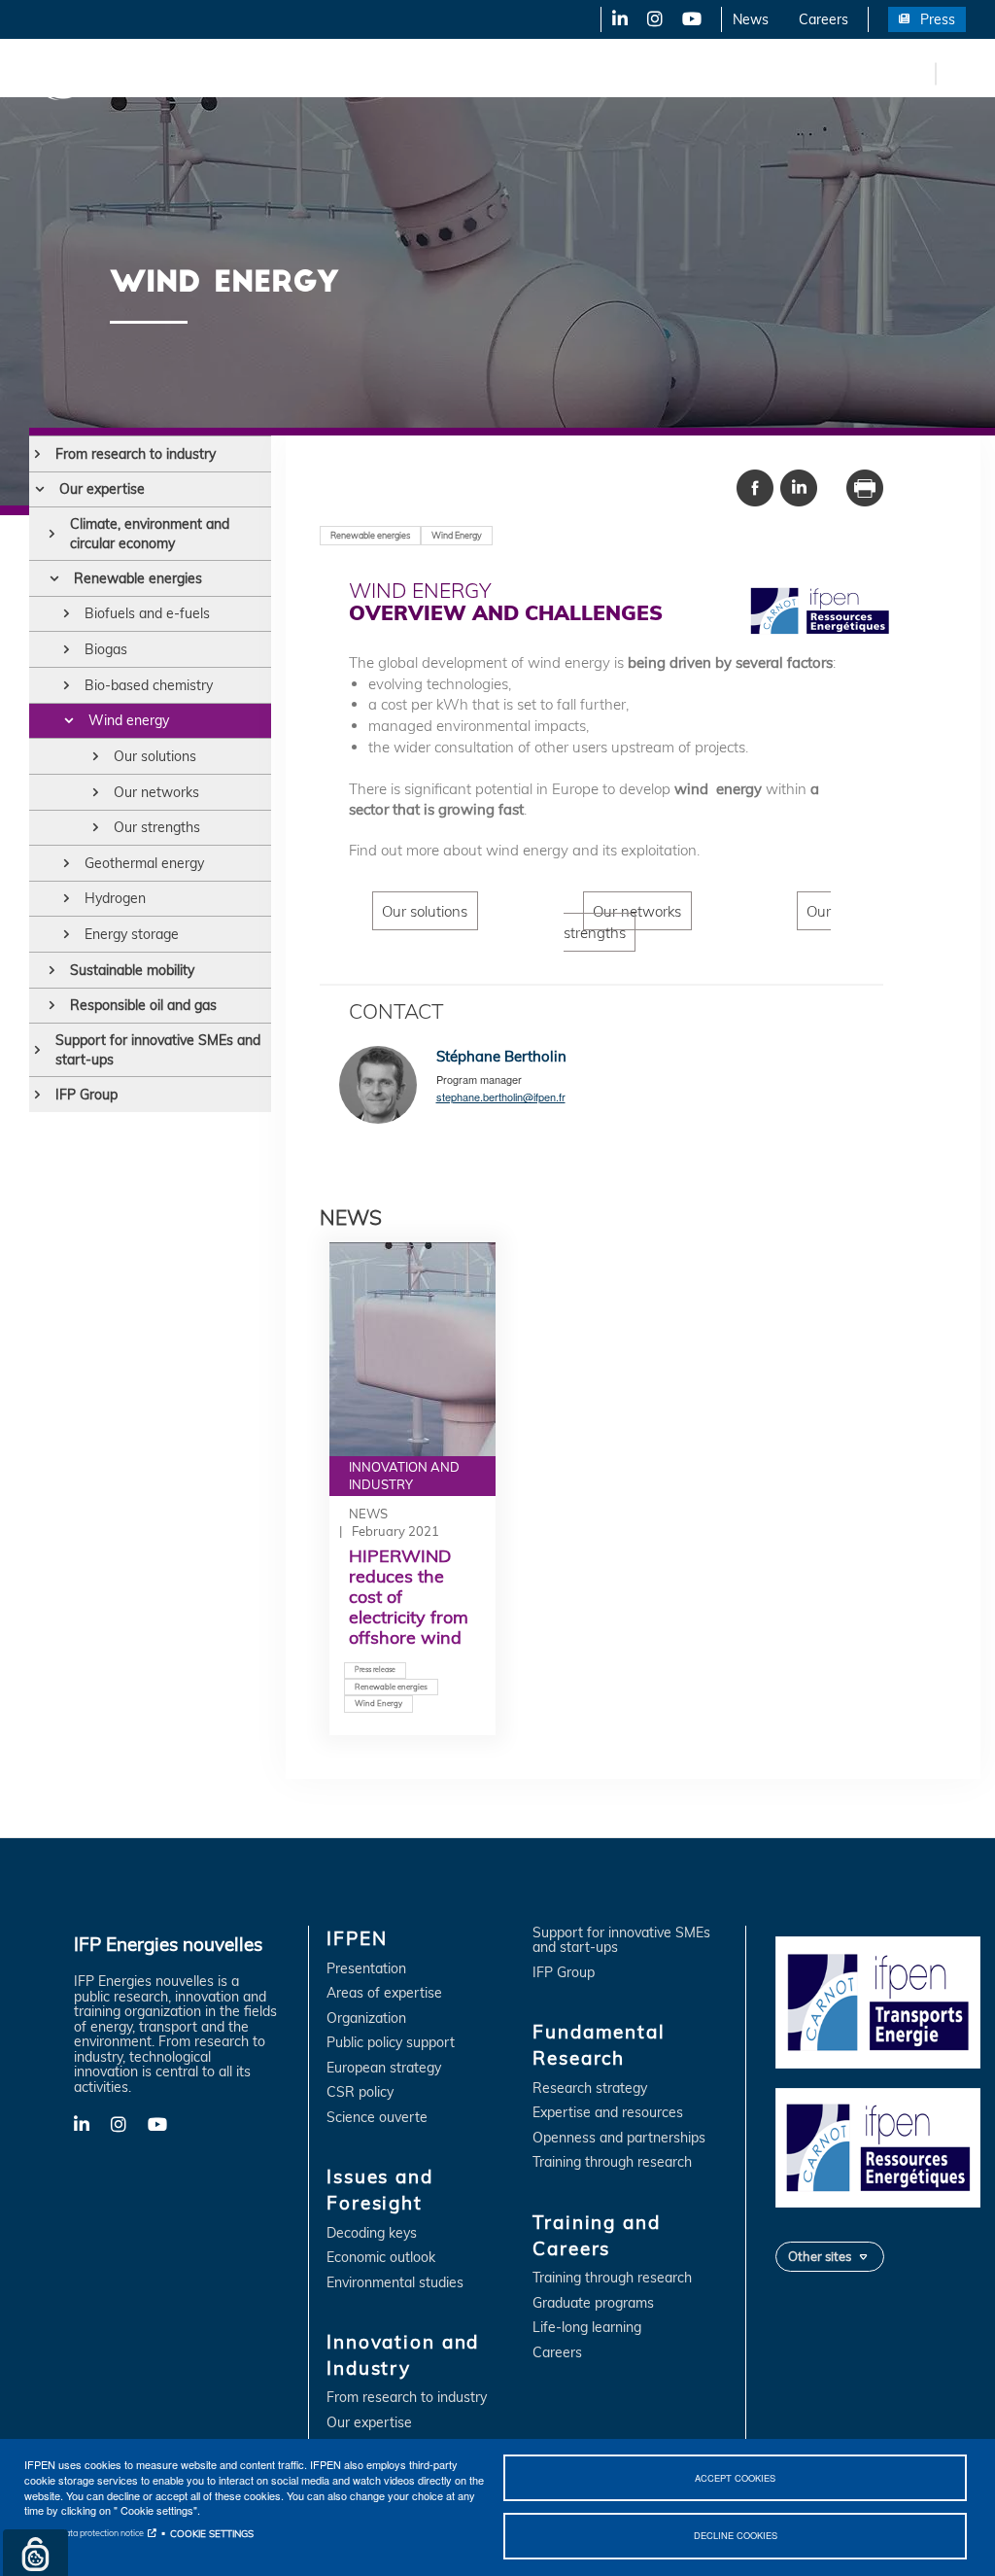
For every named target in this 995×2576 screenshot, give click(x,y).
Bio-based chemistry (149, 685)
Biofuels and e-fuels (147, 613)
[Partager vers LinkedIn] (799, 486)
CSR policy (360, 2092)
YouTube (690, 19)
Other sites (820, 2256)
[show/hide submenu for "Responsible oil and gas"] (52, 1005)
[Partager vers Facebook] (755, 486)
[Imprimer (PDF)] (865, 486)
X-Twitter (653, 19)
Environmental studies (395, 2283)
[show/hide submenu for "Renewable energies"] (54, 578)
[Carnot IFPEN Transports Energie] (878, 2002)
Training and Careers (833, 73)
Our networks (156, 792)
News (751, 19)
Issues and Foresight (318, 73)
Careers (823, 19)
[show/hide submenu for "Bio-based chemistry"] (67, 685)
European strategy (384, 2068)
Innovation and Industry (487, 73)
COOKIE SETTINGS (212, 2533)
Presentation (366, 1969)
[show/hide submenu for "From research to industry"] (37, 454)
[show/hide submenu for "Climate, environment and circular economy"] (52, 534)
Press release (375, 1670)
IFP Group (86, 1095)
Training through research (612, 2162)
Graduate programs (593, 2303)
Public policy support (391, 2043)
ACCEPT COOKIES (735, 2478)
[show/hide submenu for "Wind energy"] (69, 720)
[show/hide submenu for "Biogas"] (67, 649)
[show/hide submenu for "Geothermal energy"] (67, 863)
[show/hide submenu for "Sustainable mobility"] (52, 970)
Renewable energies (138, 578)
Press (938, 19)
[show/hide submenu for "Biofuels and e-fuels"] (67, 613)
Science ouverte (377, 2118)
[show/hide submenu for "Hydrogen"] (67, 898)
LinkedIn (613, 19)
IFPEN (202, 73)
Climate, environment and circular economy (150, 534)
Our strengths (157, 827)
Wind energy (129, 720)
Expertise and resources (608, 2113)
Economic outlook (381, 2258)
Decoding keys (372, 2233)
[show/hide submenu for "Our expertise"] (39, 489)
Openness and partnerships (619, 2138)
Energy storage (132, 934)
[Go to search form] (956, 77)
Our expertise (102, 489)
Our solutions (155, 756)
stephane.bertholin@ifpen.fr (501, 1097)
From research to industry (136, 454)
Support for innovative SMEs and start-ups (158, 1050)
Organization (366, 2019)
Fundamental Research (665, 73)
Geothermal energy (144, 863)
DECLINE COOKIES (736, 2535)
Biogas (106, 649)
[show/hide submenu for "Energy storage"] (67, 934)
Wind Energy (457, 535)
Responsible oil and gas (143, 1005)
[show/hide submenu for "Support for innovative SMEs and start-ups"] (37, 1050)
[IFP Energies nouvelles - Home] (93, 73)
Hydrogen (115, 898)
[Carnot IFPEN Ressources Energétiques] (878, 2146)
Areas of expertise (384, 1993)
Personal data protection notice (84, 2533)
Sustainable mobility (132, 970)
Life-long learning (587, 2328)
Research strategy (590, 2089)
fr (917, 73)
